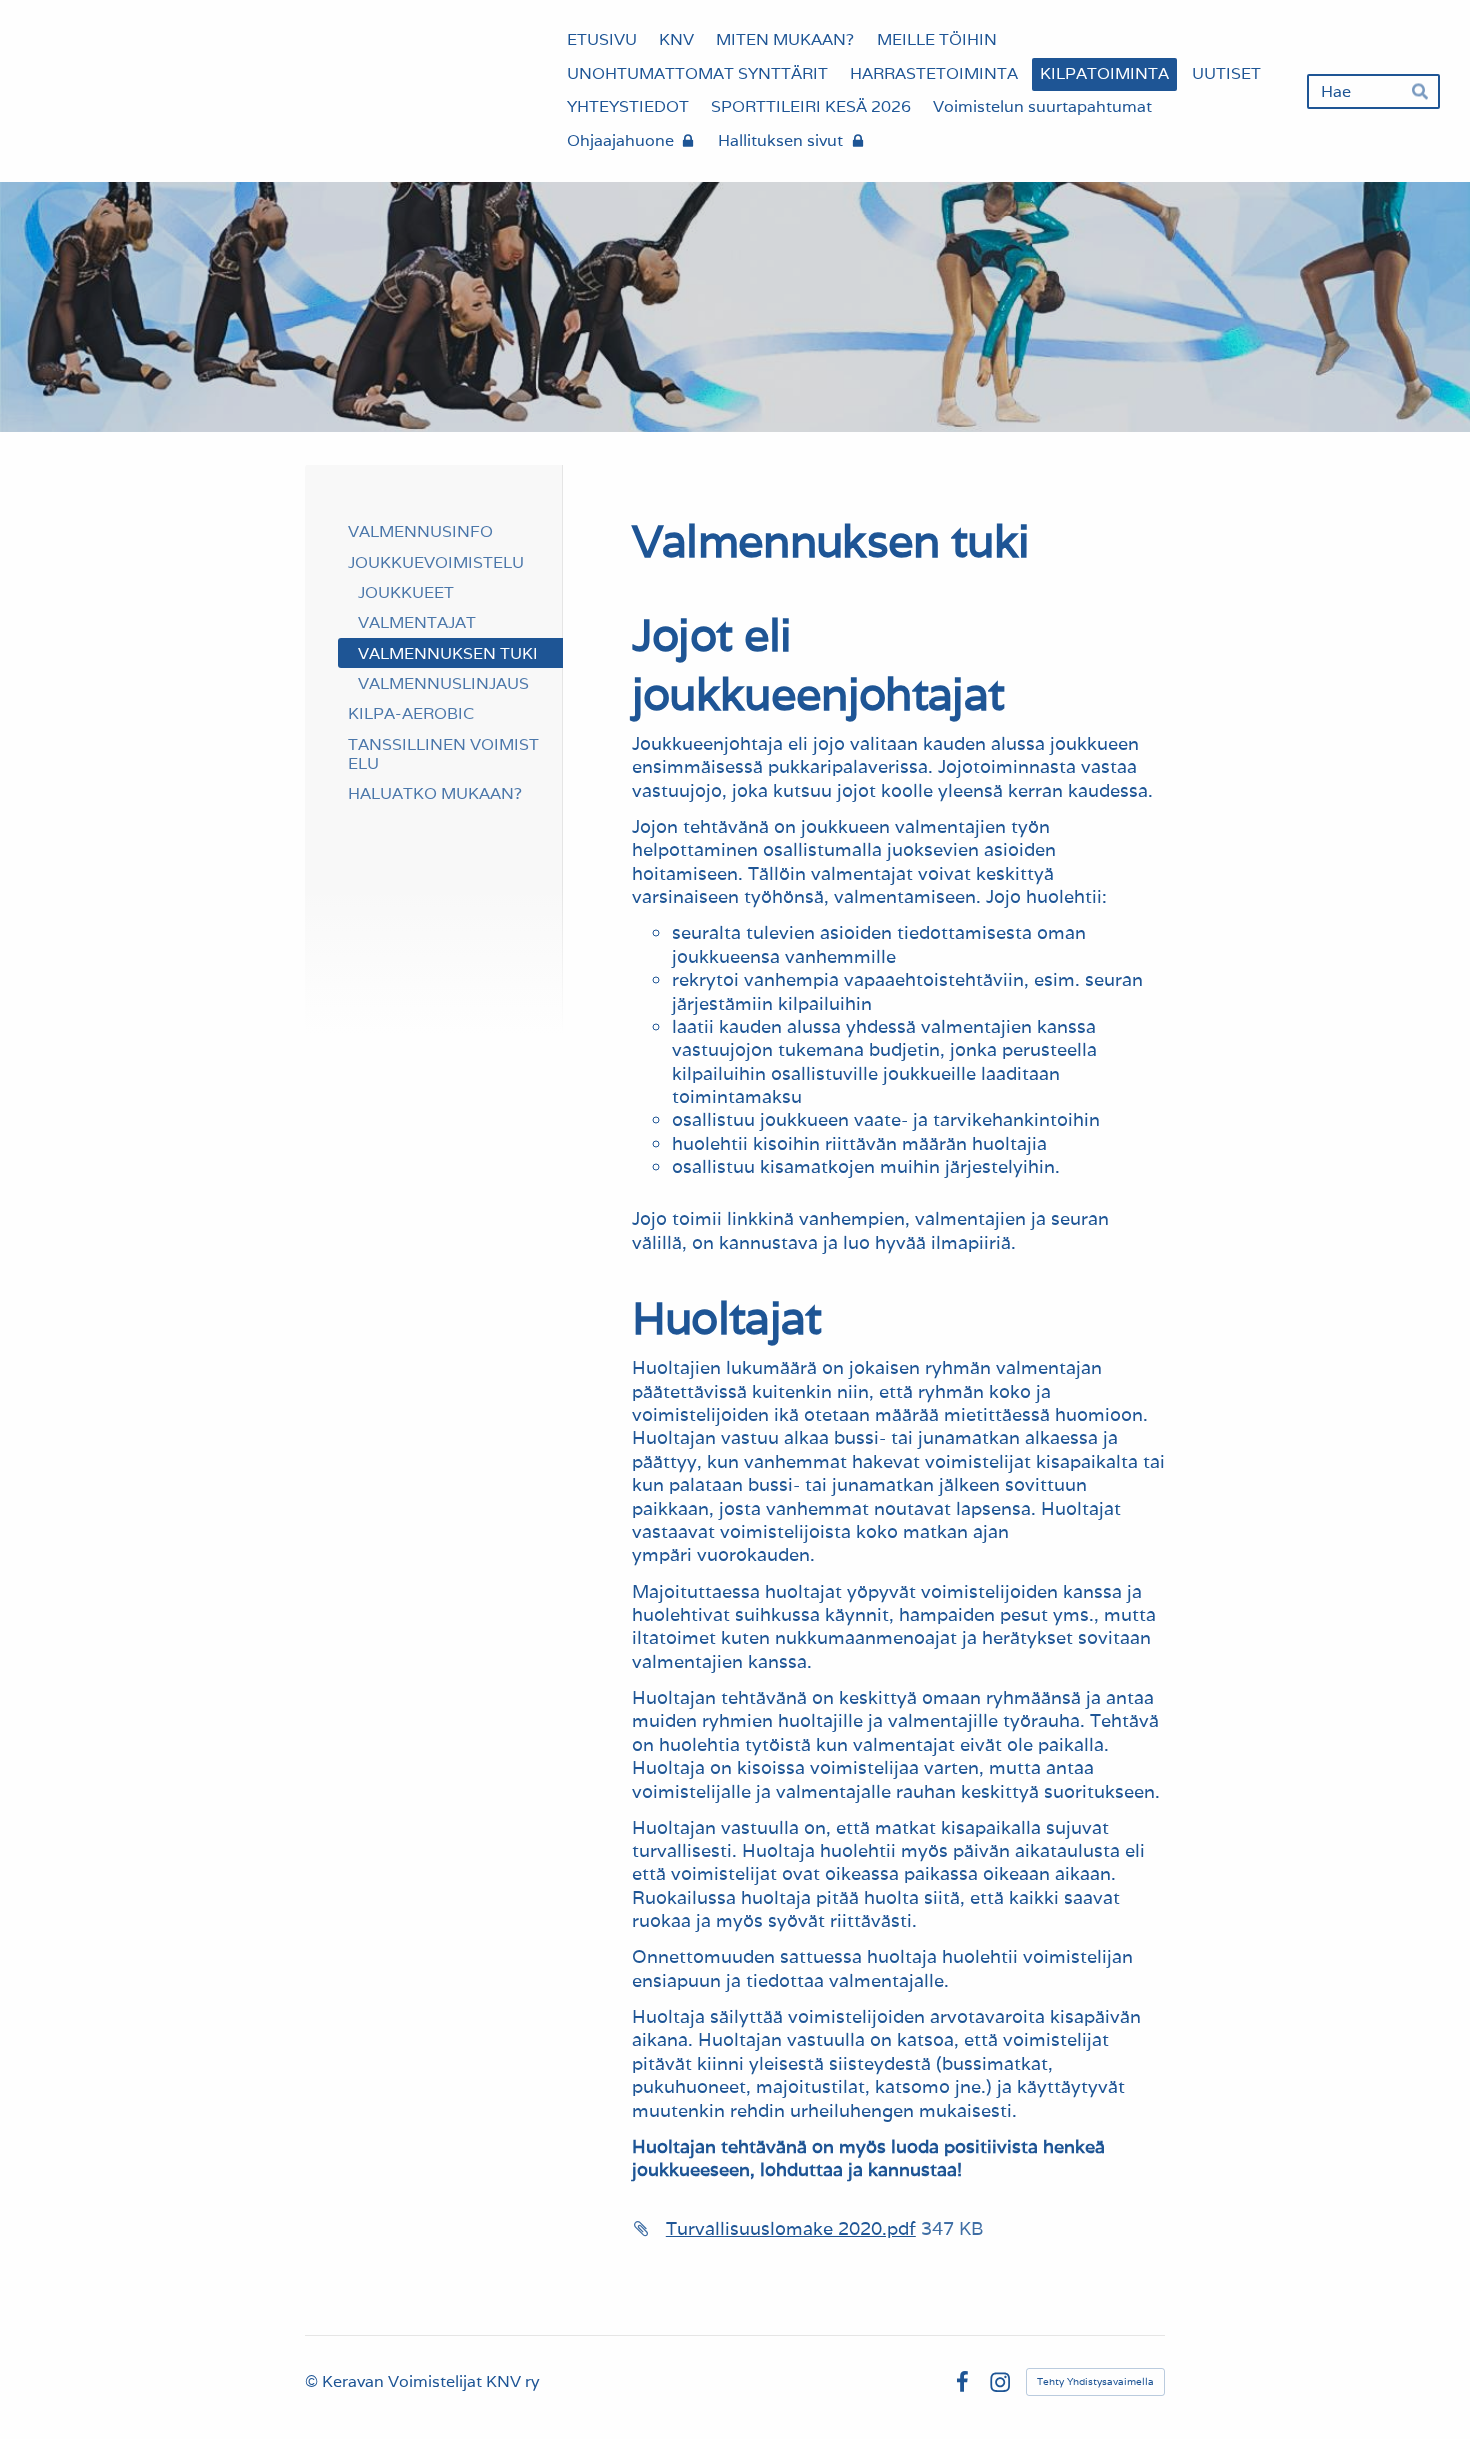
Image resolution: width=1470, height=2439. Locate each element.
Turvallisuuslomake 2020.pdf (791, 2228)
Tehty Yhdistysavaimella (1095, 2381)
